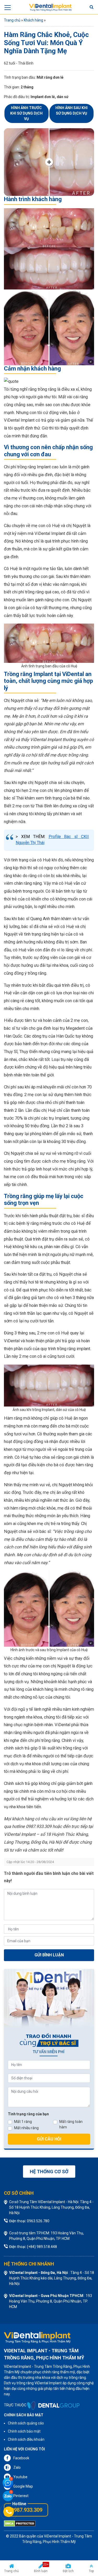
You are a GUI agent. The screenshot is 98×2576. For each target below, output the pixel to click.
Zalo (17, 2467)
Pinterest (21, 2496)
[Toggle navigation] (8, 7)
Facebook (21, 2458)
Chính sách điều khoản (26, 2439)
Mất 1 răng (23, 2122)
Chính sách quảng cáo (26, 2423)
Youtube (20, 2477)
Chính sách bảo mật (24, 2431)
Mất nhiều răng (26, 2128)
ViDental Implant (58, 2536)
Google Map (23, 2486)
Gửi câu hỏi (49, 2139)
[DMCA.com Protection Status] (20, 2523)
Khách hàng (33, 20)
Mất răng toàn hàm (71, 2124)
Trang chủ (12, 20)
